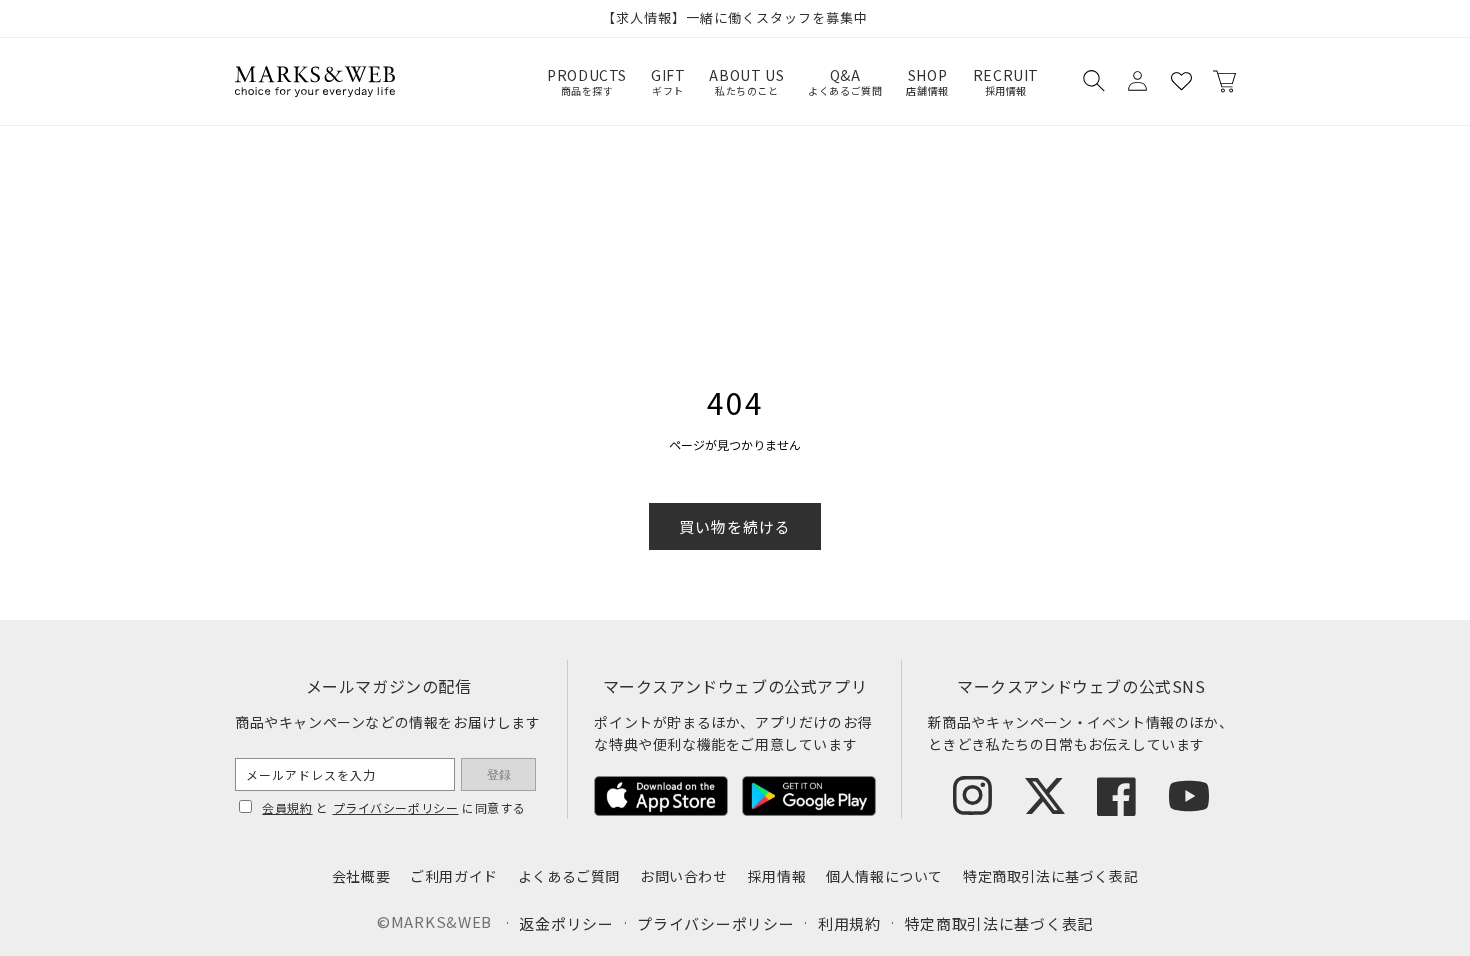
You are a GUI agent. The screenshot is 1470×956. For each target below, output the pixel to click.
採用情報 (777, 876)
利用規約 (849, 923)
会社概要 (361, 876)
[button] (1093, 81)
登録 (499, 775)
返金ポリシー (566, 923)
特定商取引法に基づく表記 (1050, 876)
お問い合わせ (684, 876)
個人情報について (884, 876)
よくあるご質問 (569, 876)
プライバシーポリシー (396, 807)
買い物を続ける (735, 526)
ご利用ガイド (454, 876)
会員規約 (287, 807)
